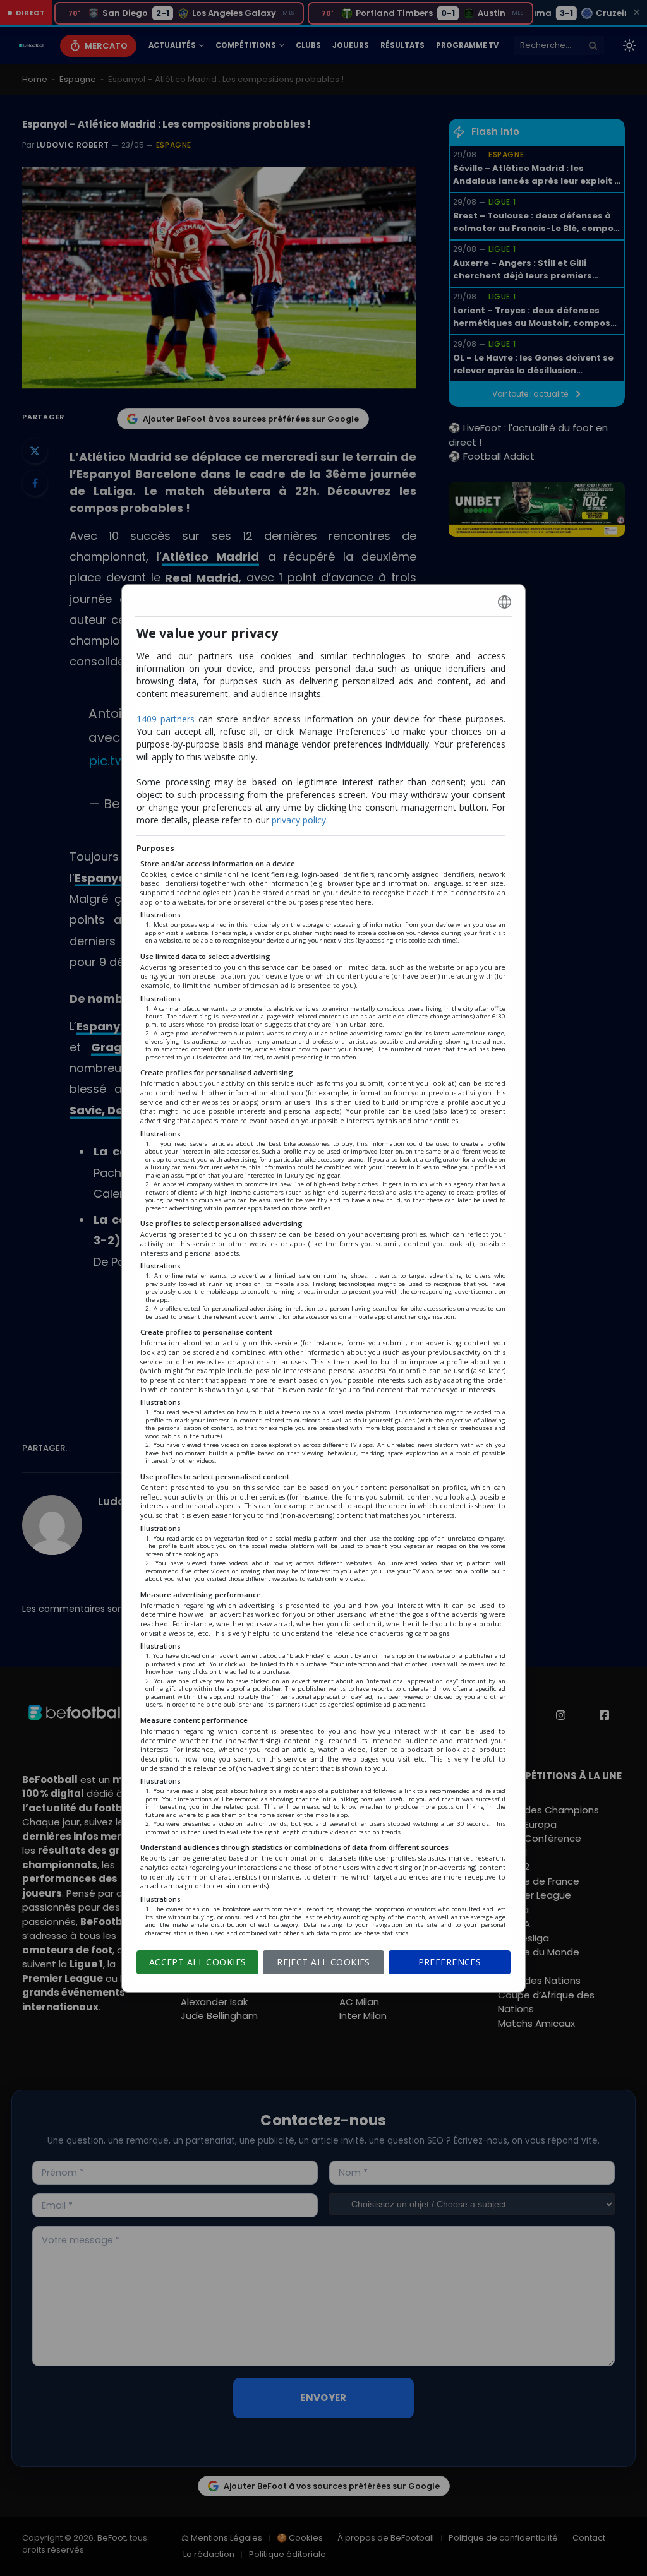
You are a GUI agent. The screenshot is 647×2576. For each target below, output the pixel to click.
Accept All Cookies (198, 1962)
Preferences (450, 1962)
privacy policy (299, 820)
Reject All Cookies (323, 1962)
